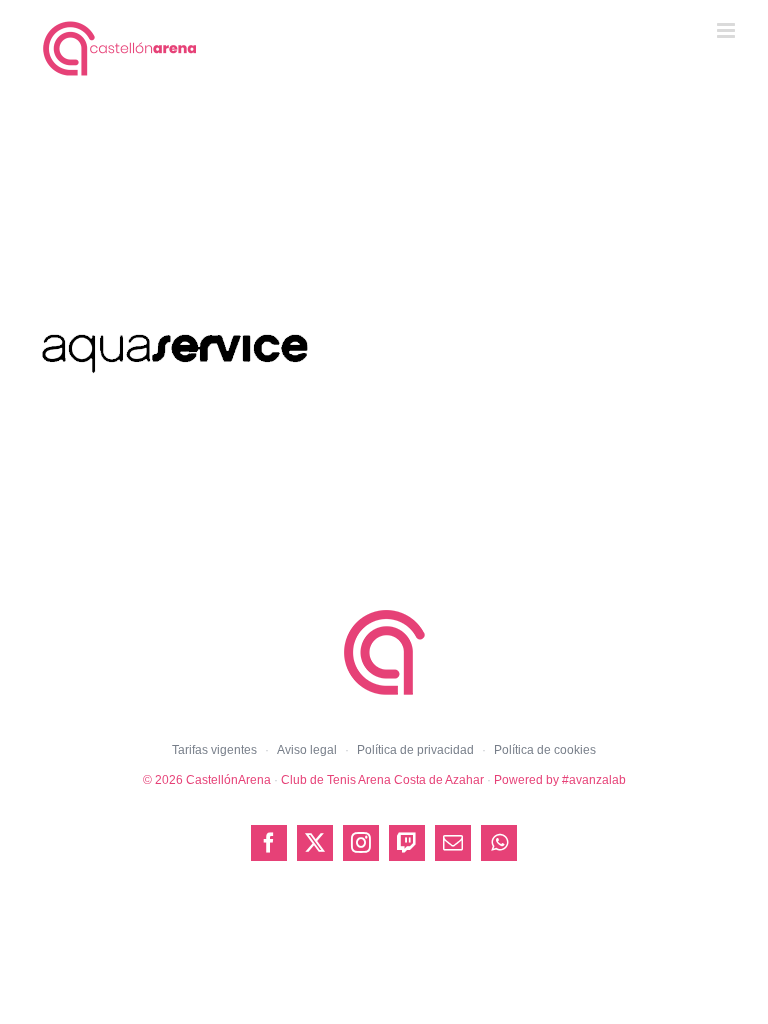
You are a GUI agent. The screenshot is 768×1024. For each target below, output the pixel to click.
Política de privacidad (415, 750)
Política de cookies (545, 750)
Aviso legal (307, 750)
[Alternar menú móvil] (727, 30)
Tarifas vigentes (214, 750)
